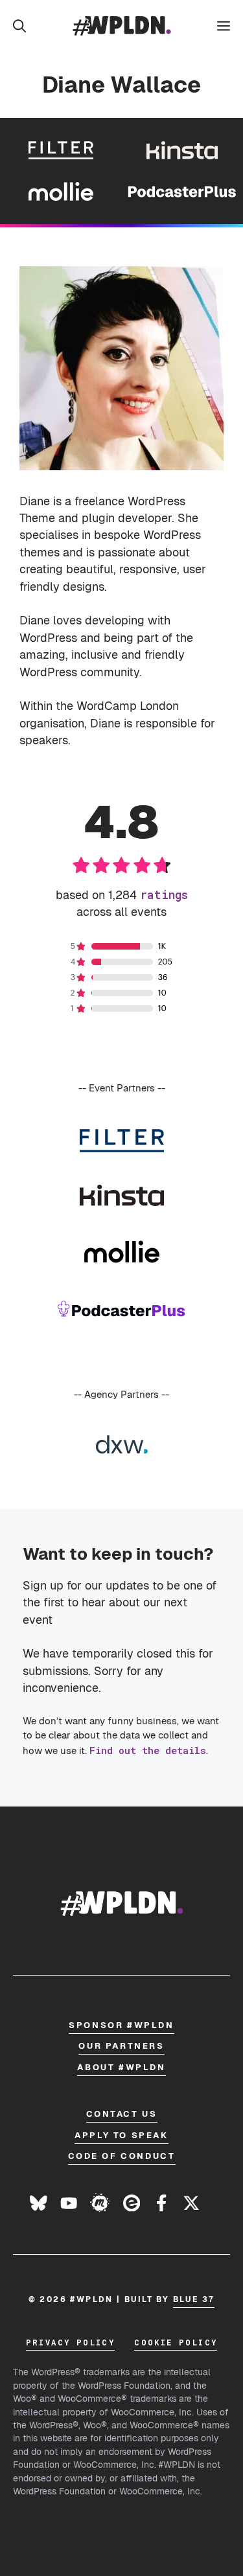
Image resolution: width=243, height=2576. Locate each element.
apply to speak (121, 2135)
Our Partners (121, 2046)
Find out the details (148, 1750)
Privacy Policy (71, 2342)
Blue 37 (194, 2299)
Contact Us (122, 2114)
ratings (164, 895)
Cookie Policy (176, 2342)
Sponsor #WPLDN (121, 2025)
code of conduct (122, 2156)
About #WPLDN (121, 2067)
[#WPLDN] (122, 26)
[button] (19, 26)
